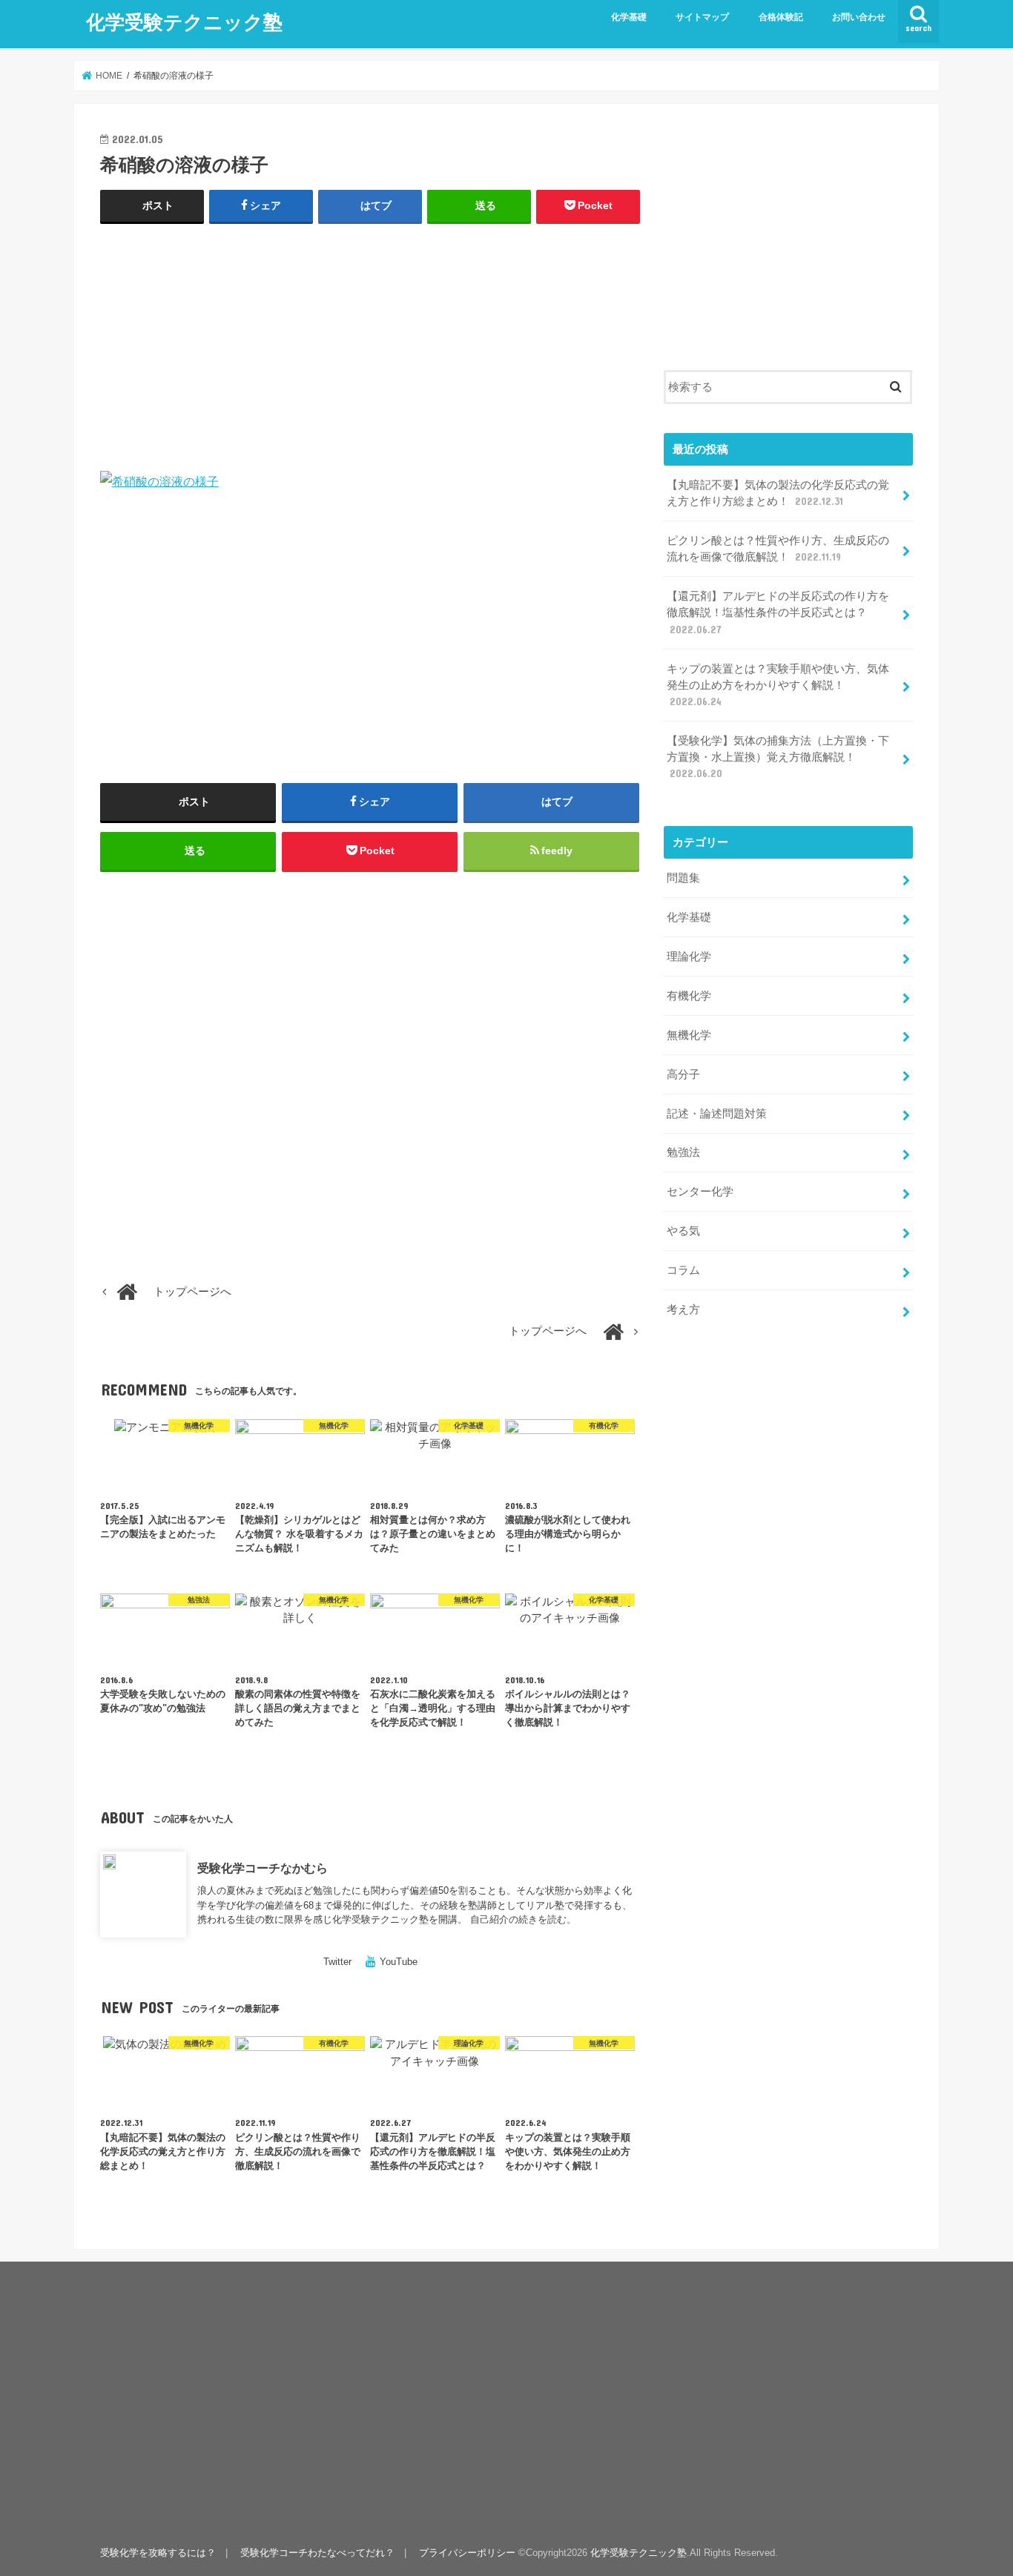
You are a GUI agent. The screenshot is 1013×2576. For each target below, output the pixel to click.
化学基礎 (629, 17)
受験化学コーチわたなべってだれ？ (317, 2553)
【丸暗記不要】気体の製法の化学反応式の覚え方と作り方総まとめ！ (778, 493)
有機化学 (689, 996)
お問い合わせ (859, 17)
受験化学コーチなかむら (263, 1868)
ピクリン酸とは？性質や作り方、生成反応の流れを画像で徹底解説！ (778, 549)
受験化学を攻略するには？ (158, 2553)
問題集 (683, 878)
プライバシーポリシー (467, 2553)
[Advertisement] (370, 344)
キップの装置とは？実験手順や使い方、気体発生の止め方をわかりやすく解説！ (778, 685)
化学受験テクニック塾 (184, 21)
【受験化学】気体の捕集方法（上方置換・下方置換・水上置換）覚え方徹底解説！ (778, 757)
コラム (683, 1270)
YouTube (399, 1962)
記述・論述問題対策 (717, 1114)
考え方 (683, 1310)
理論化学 (689, 957)
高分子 (683, 1074)
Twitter (337, 1962)
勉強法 (683, 1152)
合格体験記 (781, 17)
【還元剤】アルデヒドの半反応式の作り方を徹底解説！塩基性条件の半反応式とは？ (778, 612)
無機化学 (689, 1035)
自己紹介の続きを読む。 (523, 1919)
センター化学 (700, 1192)
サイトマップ (702, 17)
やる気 (683, 1231)
